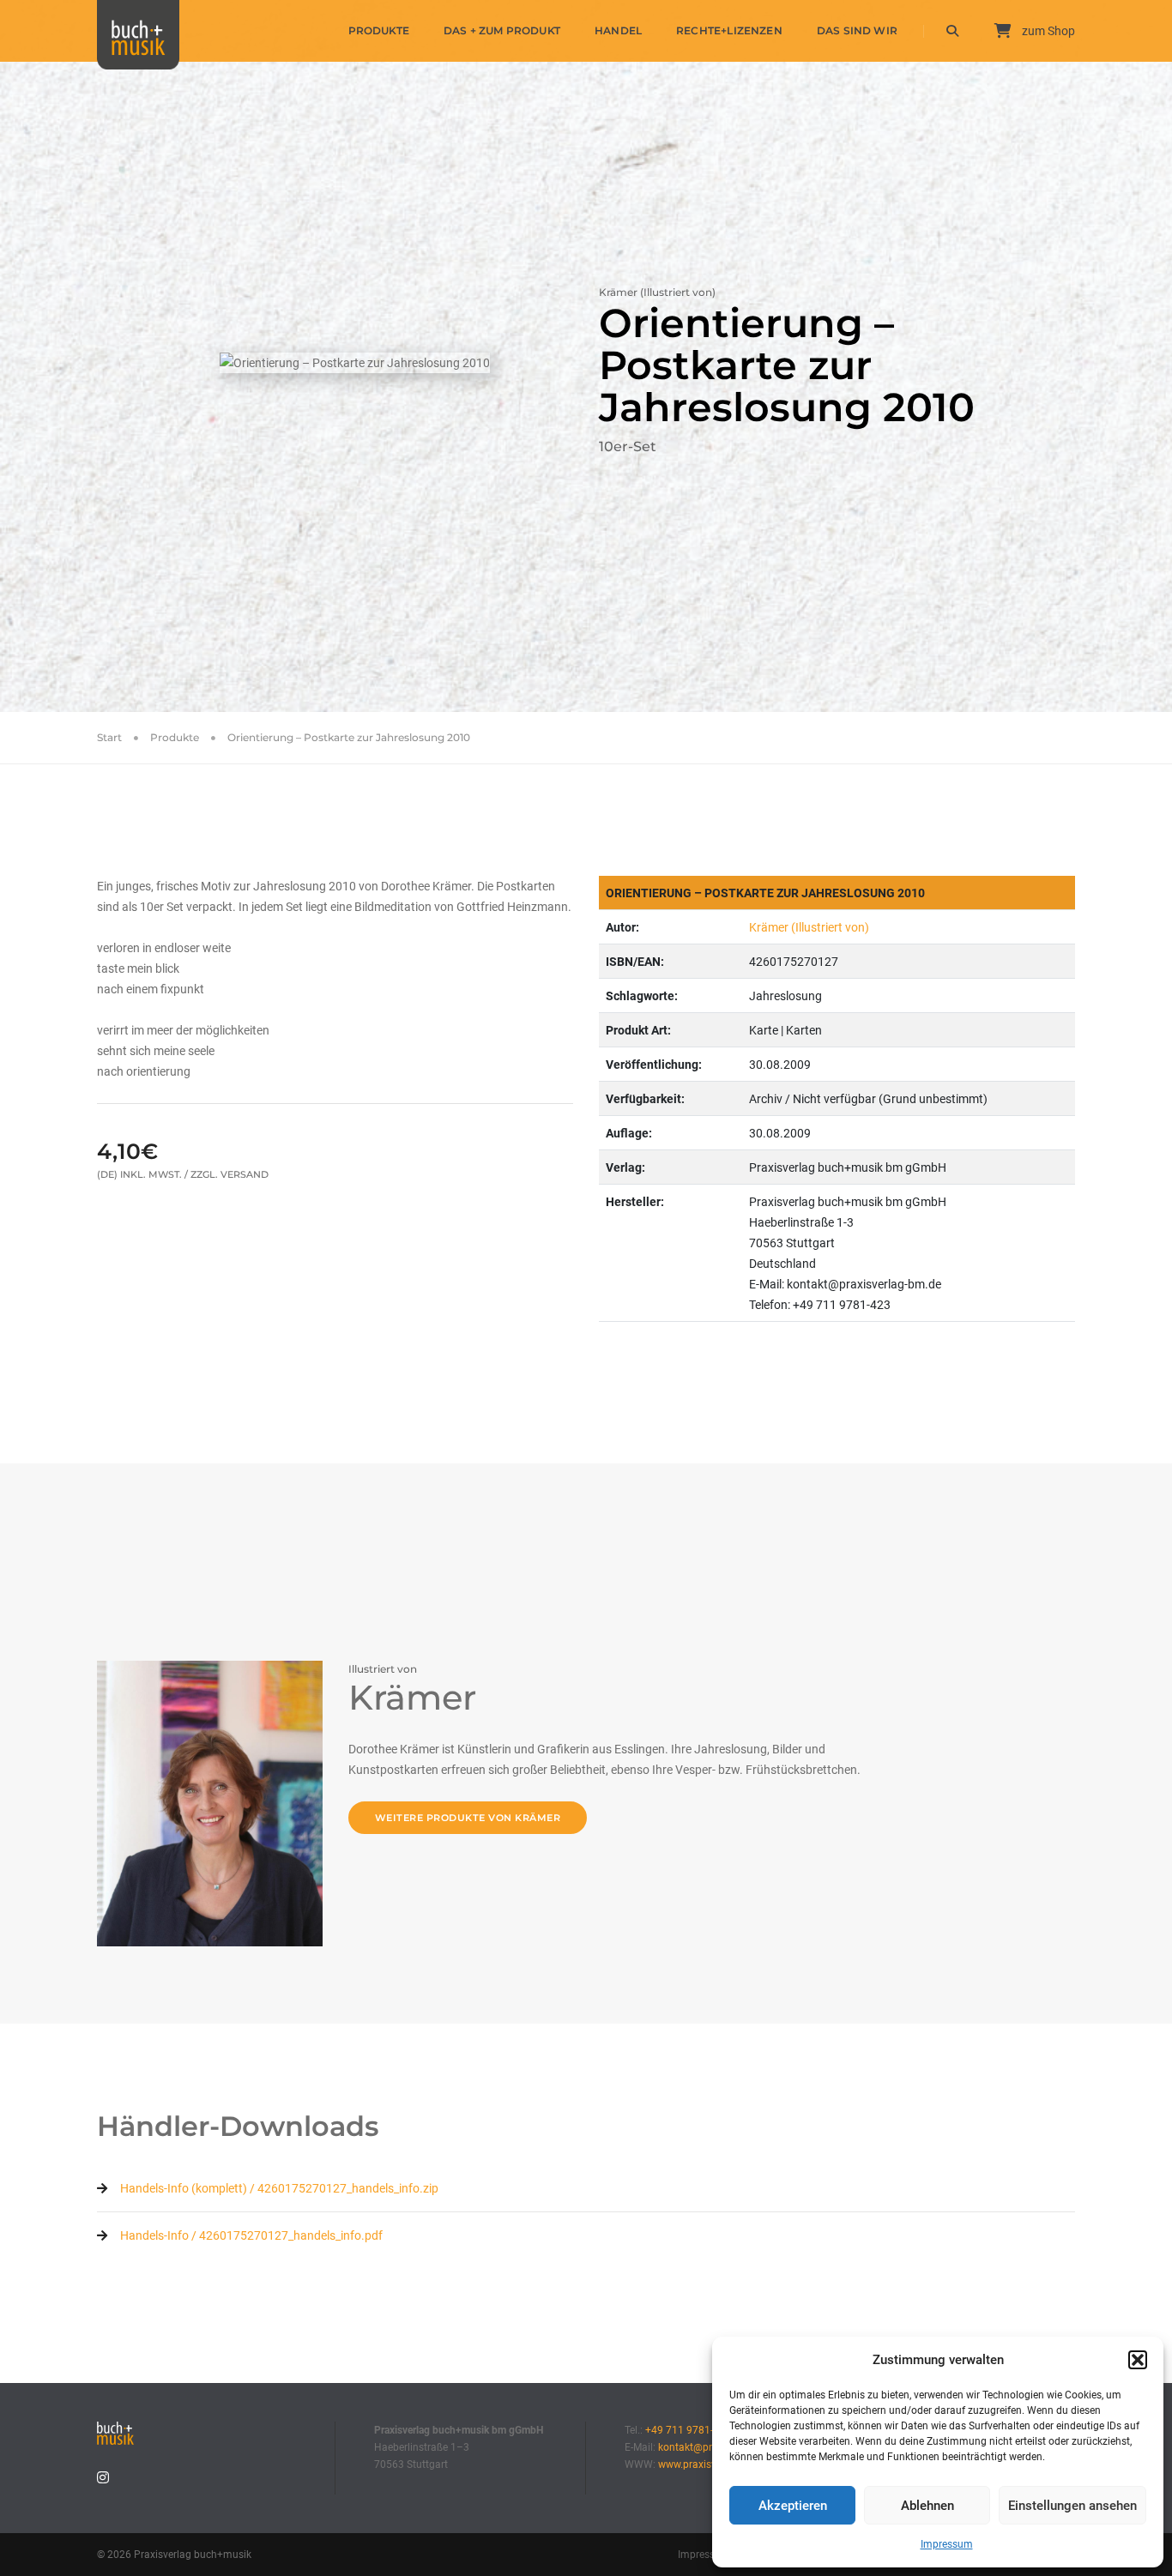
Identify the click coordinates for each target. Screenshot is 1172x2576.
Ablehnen (927, 2506)
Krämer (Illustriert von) (809, 927)
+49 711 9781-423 (688, 2430)
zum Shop (1047, 31)
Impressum (947, 2544)
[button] (1138, 2360)
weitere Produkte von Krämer (468, 1818)
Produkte (379, 30)
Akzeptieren (793, 2506)
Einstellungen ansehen (1072, 2506)
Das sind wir (857, 30)
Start (109, 737)
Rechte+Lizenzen (729, 30)
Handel (618, 30)
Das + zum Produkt (502, 30)
